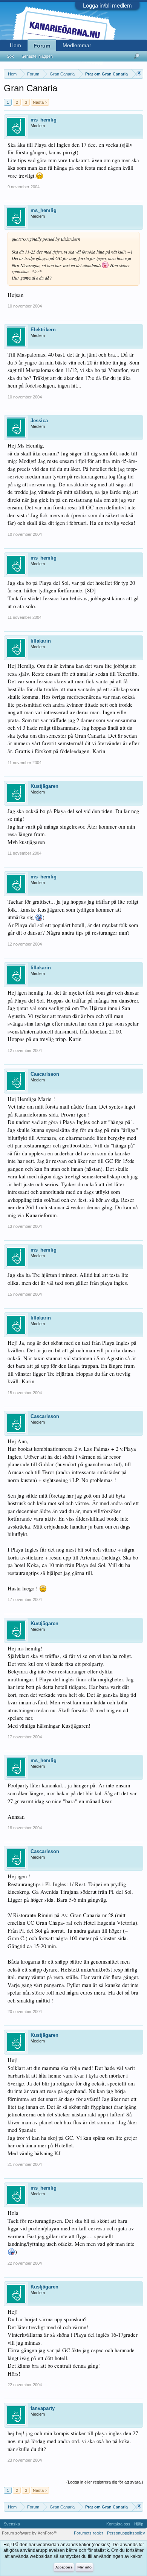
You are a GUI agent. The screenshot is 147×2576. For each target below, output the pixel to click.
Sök (10, 56)
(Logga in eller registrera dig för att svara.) (105, 2482)
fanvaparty (43, 2408)
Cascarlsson (45, 1074)
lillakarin (41, 641)
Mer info (84, 2568)
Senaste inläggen (37, 56)
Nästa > (40, 102)
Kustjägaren (44, 786)
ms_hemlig (44, 120)
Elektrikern (43, 330)
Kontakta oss (118, 2524)
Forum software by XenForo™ (30, 2533)
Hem (15, 45)
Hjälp (139, 2524)
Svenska (12, 2524)
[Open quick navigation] (139, 74)
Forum (42, 46)
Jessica (39, 421)
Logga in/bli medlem (107, 5)
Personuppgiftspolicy (126, 2533)
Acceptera (64, 2568)
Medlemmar (77, 45)
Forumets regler (89, 2533)
